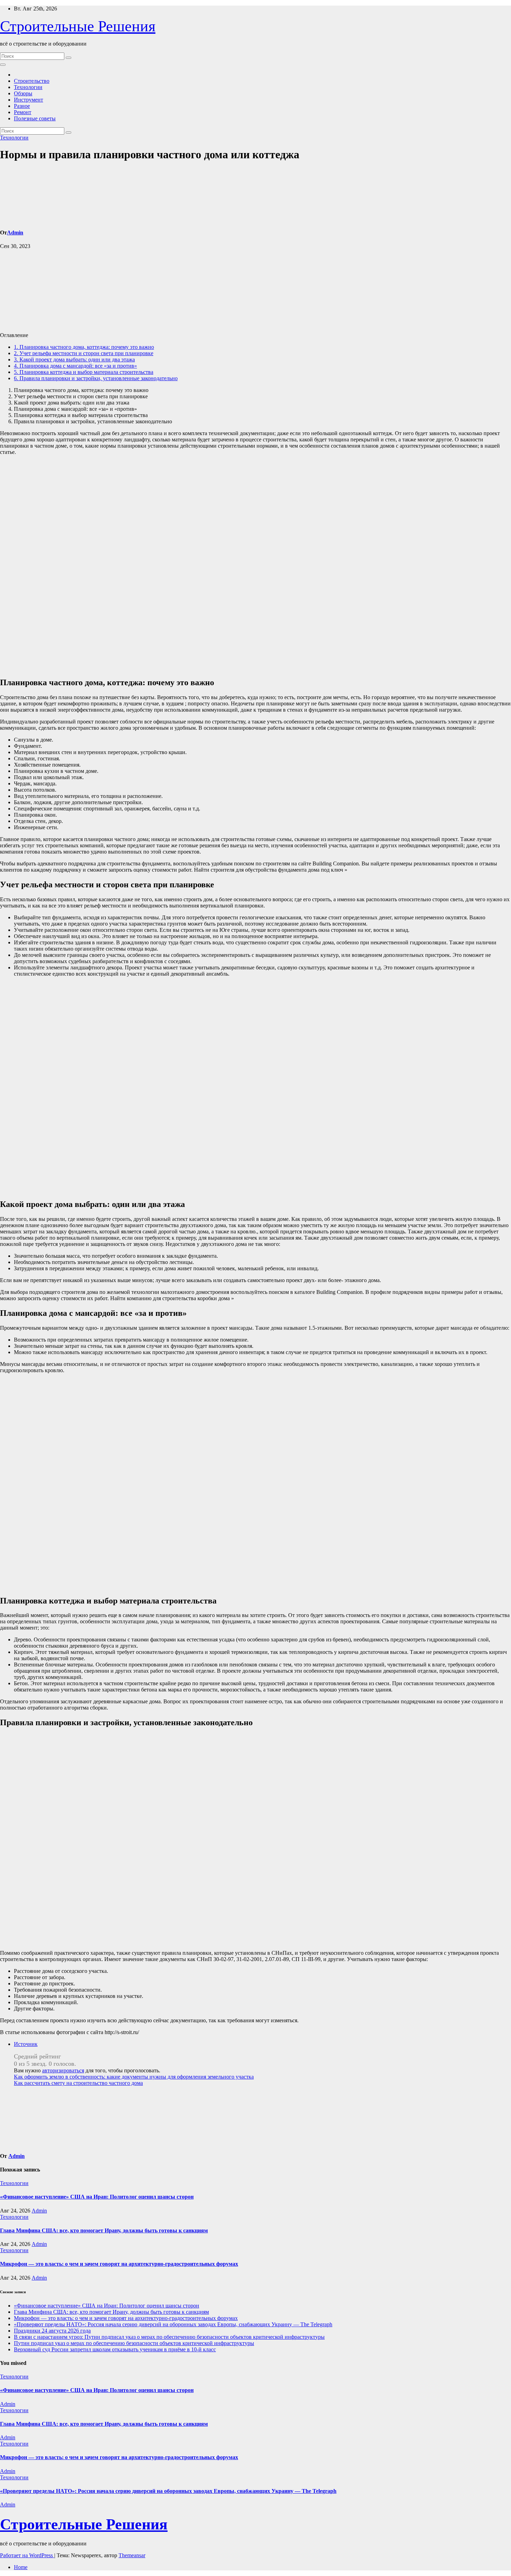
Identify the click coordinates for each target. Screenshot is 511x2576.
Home (21, 2567)
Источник (26, 2044)
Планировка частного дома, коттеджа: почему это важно (84, 347)
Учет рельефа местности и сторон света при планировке (84, 353)
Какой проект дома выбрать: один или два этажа (74, 359)
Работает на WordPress (27, 2555)
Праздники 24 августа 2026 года (52, 2331)
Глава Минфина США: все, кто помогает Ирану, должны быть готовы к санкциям (104, 2230)
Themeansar (132, 2555)
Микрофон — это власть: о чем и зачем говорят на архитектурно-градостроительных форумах (119, 2264)
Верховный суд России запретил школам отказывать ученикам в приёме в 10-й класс (115, 2349)
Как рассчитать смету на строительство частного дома (78, 2083)
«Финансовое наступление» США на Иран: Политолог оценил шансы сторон (97, 2197)
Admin (15, 233)
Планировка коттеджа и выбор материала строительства (84, 372)
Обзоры (23, 93)
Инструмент (29, 100)
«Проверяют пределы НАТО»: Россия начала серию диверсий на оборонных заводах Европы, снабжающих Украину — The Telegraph (173, 2324)
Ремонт (23, 112)
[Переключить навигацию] (3, 65)
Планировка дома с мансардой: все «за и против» (75, 366)
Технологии (28, 87)
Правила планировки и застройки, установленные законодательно (96, 378)
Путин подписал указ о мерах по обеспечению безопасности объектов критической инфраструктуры (134, 2343)
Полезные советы (35, 118)
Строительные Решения (78, 26)
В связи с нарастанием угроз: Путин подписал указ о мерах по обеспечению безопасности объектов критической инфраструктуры (169, 2337)
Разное (22, 106)
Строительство (32, 81)
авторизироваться (63, 2070)
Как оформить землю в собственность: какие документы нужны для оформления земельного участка (134, 2077)
